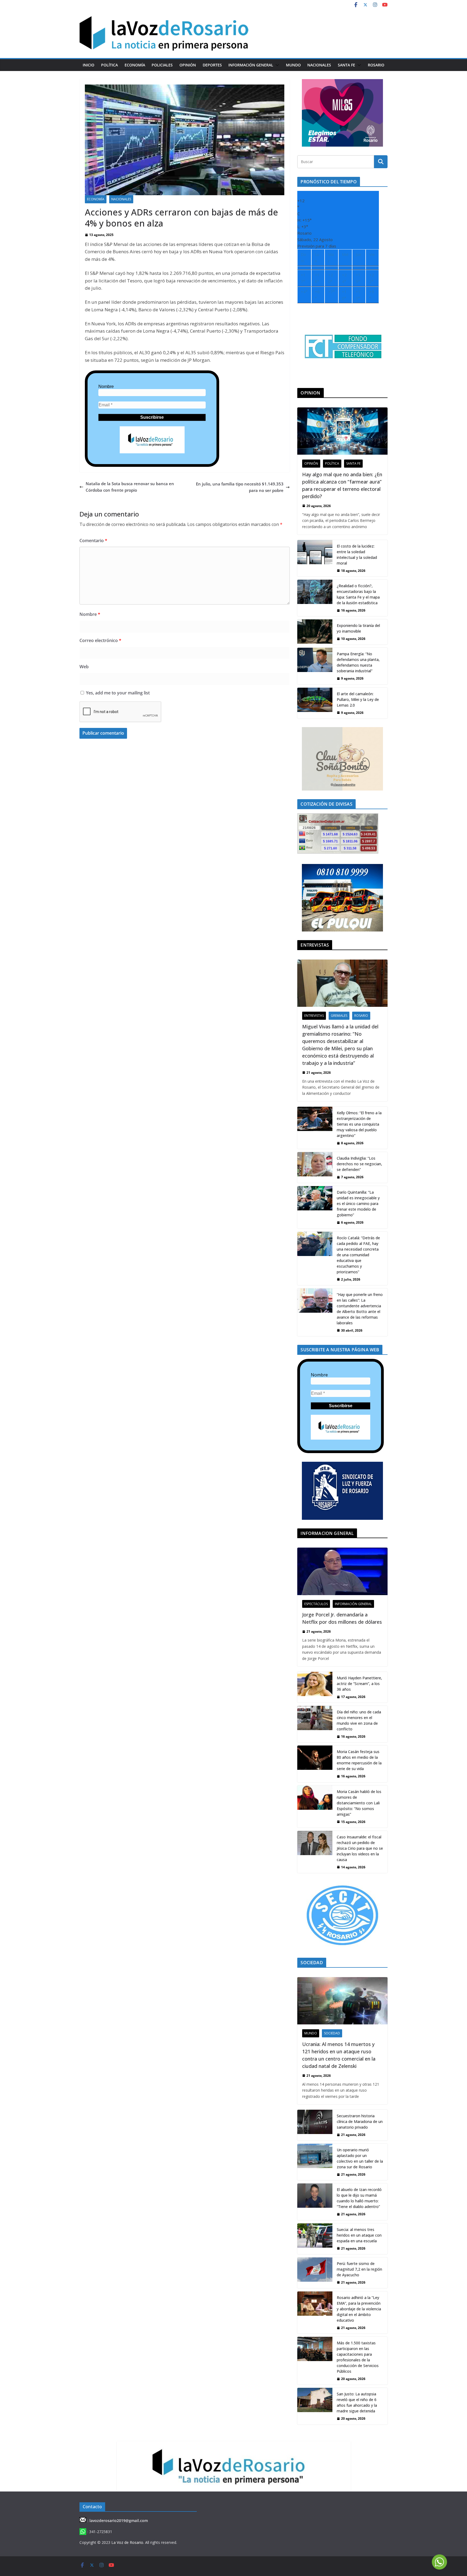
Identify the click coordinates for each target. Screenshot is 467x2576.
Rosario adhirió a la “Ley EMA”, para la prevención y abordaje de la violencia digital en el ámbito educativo (359, 2309)
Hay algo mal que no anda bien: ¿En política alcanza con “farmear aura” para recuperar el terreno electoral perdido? (342, 485)
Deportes (212, 65)
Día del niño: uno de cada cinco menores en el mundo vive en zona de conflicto (359, 1720)
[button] (276, 65)
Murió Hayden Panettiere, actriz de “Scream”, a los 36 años (359, 1684)
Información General (251, 65)
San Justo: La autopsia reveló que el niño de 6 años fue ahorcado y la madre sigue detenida (357, 2402)
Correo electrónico (100, 640)
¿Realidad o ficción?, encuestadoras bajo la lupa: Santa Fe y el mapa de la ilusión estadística (358, 594)
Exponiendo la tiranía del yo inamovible (358, 628)
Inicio (89, 65)
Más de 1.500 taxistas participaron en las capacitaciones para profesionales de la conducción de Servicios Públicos (358, 2357)
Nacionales (319, 65)
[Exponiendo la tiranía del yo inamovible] (315, 632)
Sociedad (332, 2033)
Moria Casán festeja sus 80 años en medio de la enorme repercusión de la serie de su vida (359, 1760)
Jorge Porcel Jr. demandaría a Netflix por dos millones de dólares (342, 1618)
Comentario (93, 541)
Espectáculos (316, 1604)
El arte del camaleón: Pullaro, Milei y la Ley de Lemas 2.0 (358, 699)
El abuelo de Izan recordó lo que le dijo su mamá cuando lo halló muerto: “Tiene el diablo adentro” (359, 2198)
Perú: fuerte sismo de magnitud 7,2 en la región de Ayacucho (359, 2269)
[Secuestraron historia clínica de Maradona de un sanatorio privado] (315, 2125)
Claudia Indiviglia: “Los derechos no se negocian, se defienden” (359, 1164)
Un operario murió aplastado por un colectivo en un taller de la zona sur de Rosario (360, 2158)
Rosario (376, 65)
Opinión (188, 65)
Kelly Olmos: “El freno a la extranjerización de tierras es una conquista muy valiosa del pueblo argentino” (359, 1124)
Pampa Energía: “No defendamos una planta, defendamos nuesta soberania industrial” (358, 662)
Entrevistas (314, 1016)
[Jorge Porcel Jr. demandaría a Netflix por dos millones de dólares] (342, 1571)
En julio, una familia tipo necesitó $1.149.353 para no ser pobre (240, 487)
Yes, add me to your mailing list (117, 693)
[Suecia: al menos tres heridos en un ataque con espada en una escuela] (315, 2239)
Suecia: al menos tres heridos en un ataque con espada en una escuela (359, 2235)
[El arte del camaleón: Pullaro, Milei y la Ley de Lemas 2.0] (315, 703)
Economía (135, 65)
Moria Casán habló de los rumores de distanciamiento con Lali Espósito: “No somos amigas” (359, 1803)
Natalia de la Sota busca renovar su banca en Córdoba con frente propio (130, 487)
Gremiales (339, 1016)
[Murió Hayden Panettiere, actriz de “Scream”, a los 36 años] (315, 1687)
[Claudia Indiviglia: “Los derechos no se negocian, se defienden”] (315, 1167)
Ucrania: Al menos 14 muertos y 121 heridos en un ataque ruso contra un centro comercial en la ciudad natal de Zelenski (339, 2055)
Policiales (162, 65)
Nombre (106, 386)
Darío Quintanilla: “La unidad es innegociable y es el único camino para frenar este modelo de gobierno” (358, 1203)
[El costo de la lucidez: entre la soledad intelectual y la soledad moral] (315, 558)
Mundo (293, 65)
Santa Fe (346, 65)
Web (84, 667)
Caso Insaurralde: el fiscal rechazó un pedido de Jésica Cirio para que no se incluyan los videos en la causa (360, 1848)
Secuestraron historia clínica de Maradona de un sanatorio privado (360, 2121)
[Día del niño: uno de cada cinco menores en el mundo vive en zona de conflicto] (315, 1724)
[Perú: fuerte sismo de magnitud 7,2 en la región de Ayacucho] (315, 2273)
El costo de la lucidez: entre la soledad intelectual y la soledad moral (357, 555)
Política (109, 65)
